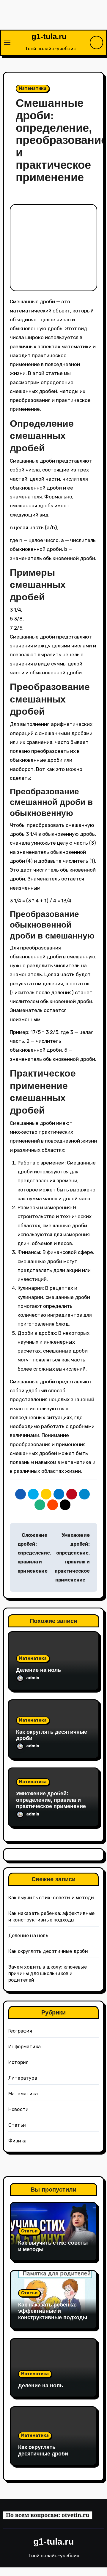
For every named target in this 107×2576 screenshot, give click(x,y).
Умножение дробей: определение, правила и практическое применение (51, 1800)
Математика (33, 88)
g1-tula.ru (49, 36)
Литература (23, 2078)
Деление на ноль (38, 1670)
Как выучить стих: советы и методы (51, 1898)
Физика (17, 2141)
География (20, 2031)
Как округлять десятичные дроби (48, 1951)
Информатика (25, 2047)
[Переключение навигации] (7, 43)
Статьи (17, 2125)
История (18, 2062)
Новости (18, 2109)
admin (33, 1678)
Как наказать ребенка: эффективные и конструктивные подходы (53, 2311)
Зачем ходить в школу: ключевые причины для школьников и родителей (48, 1973)
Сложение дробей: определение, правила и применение (34, 1553)
